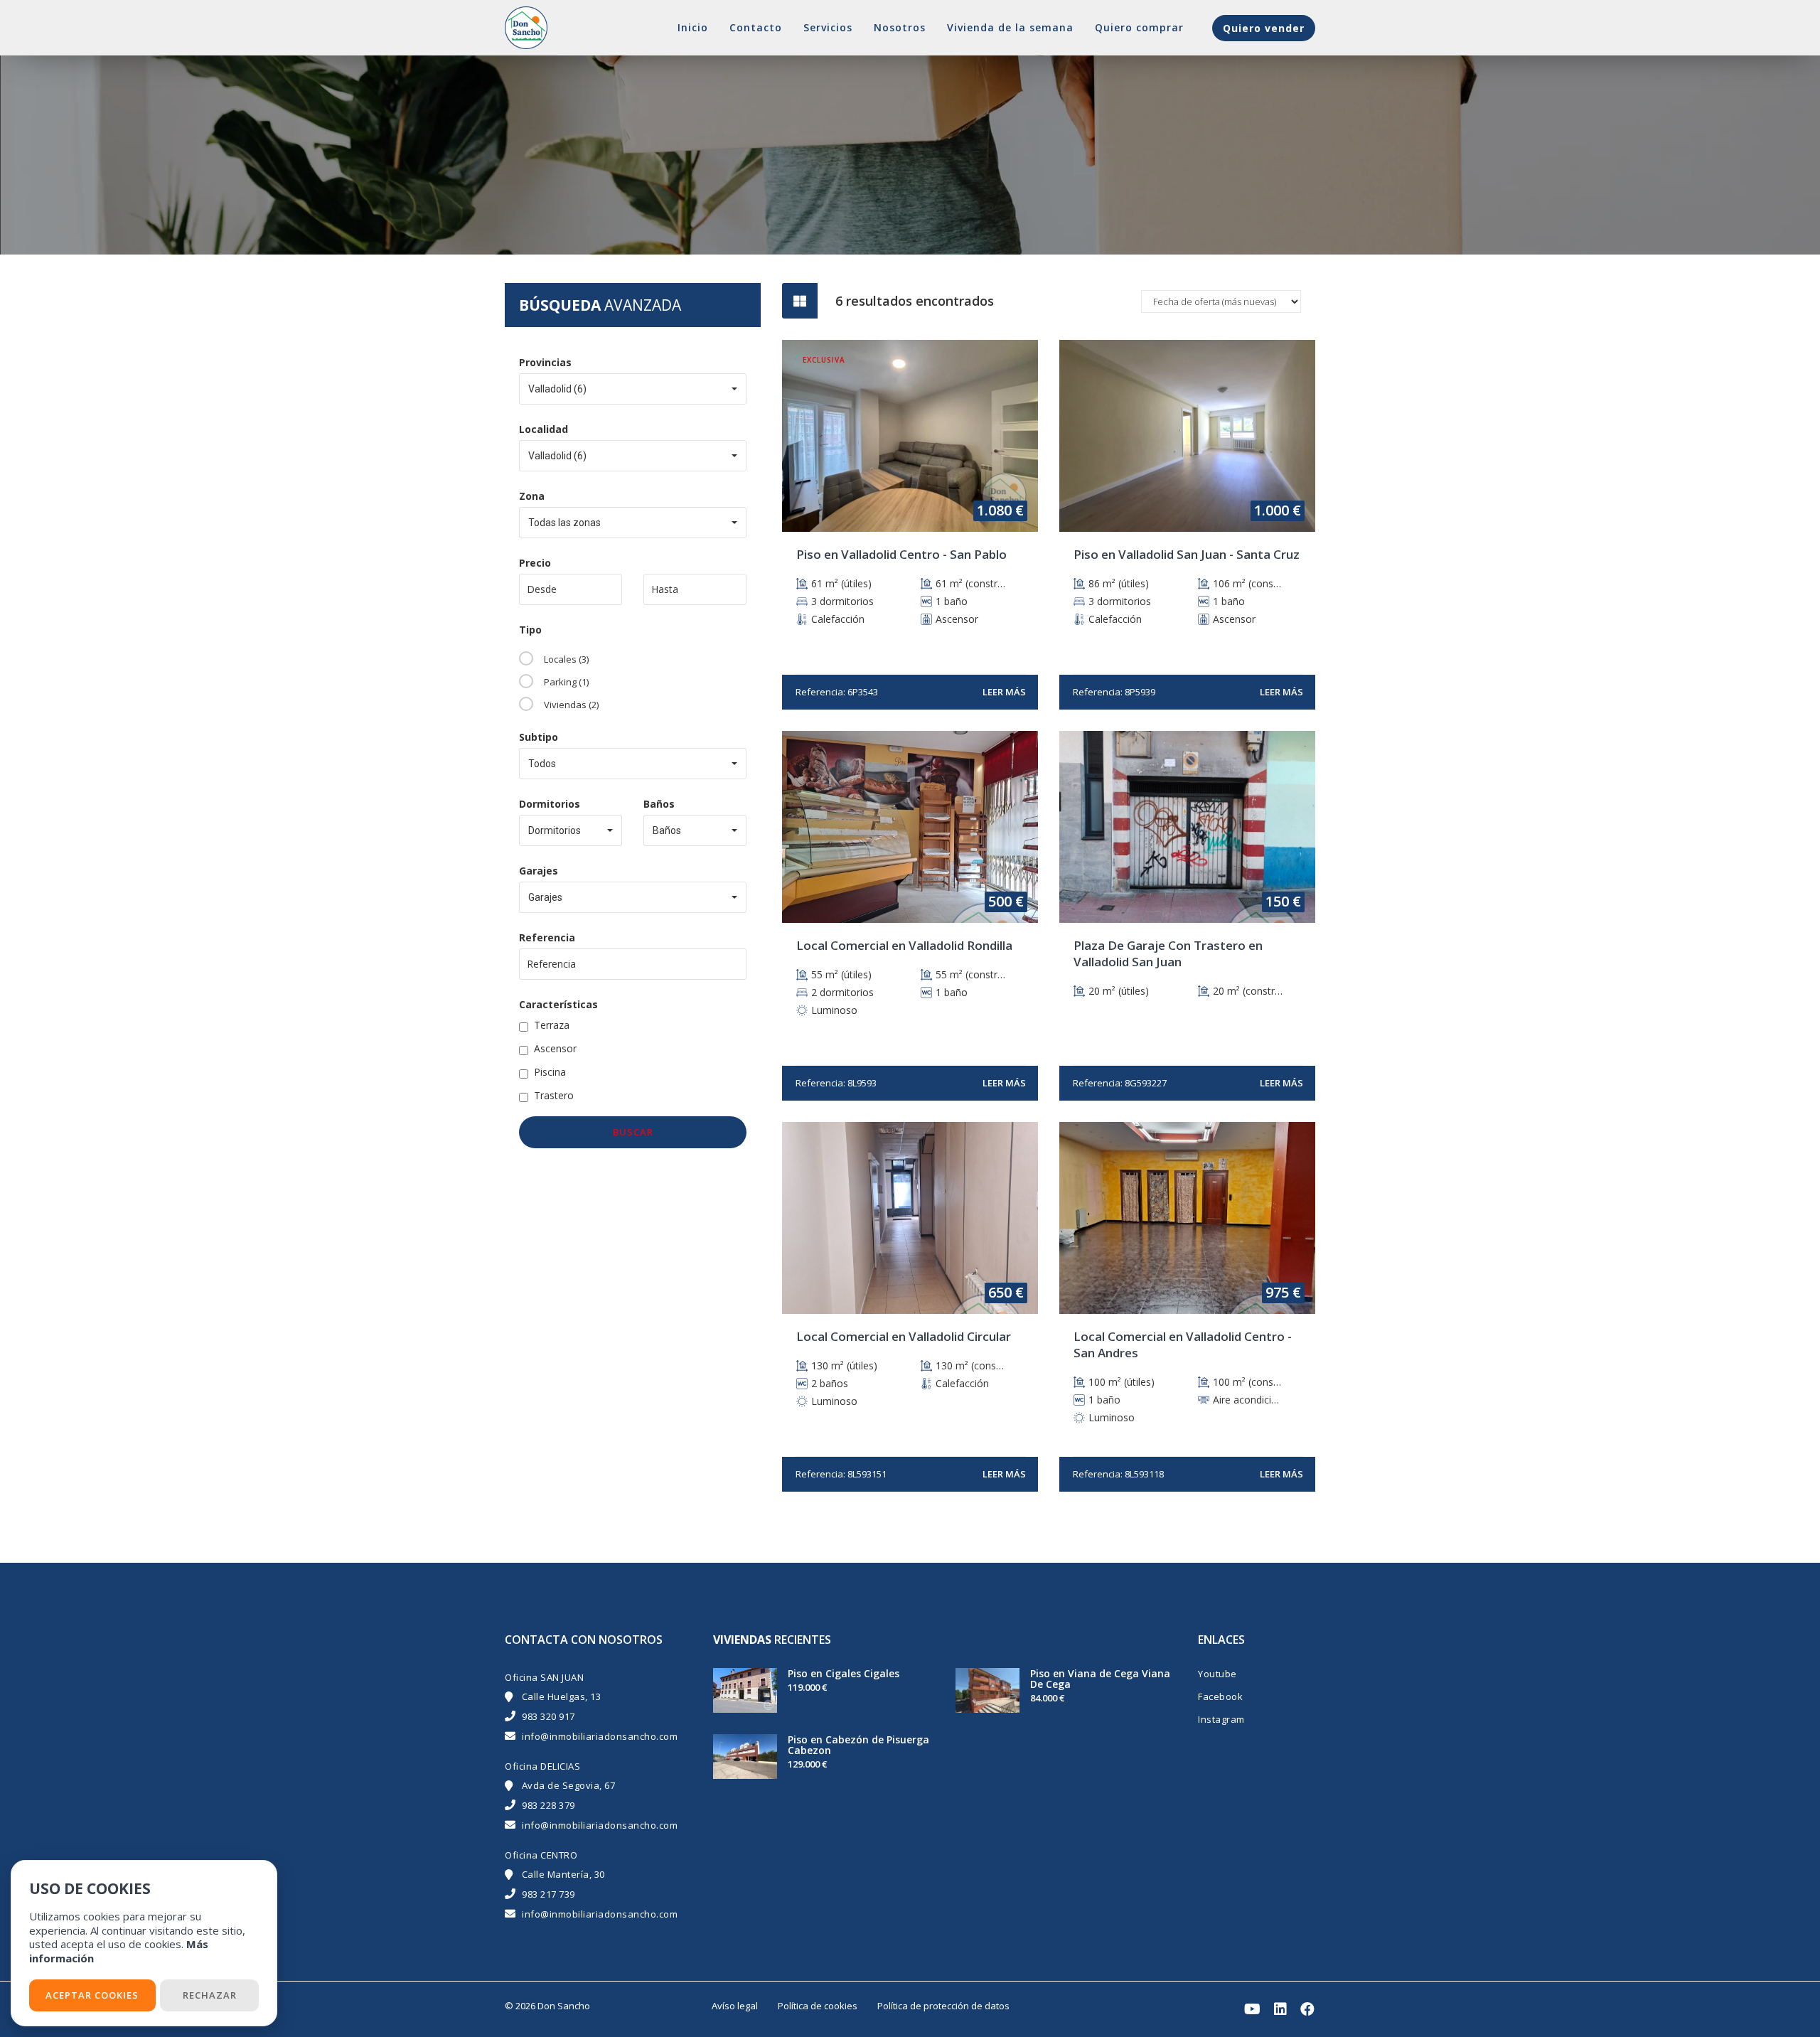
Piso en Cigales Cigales (844, 1673)
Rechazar (210, 1995)
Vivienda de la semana (1010, 27)
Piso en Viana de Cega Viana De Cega (1100, 1679)
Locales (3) (566, 659)
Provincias (545, 362)
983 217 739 (548, 1894)
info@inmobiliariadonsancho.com (600, 1736)
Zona (532, 496)
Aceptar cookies (92, 1995)
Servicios (828, 27)
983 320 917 (548, 1716)
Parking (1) (566, 682)
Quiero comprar (1139, 27)
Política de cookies (818, 2006)
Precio (535, 563)
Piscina (550, 1072)
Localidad (544, 429)
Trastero (554, 1095)
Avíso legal (735, 2006)
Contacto (756, 27)
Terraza (552, 1025)
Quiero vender (1264, 28)
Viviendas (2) (571, 705)
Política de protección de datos (943, 2006)
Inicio (693, 27)
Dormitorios (550, 804)
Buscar (633, 1132)
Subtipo (539, 737)
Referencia (547, 937)
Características (558, 1004)
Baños (659, 804)
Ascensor (555, 1048)
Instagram (1221, 1719)
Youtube (1217, 1674)
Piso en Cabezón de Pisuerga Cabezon (858, 1745)
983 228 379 (548, 1805)
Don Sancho (564, 2006)
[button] (633, 389)
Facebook (1220, 1696)
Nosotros (900, 27)
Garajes (539, 871)
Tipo (530, 630)
